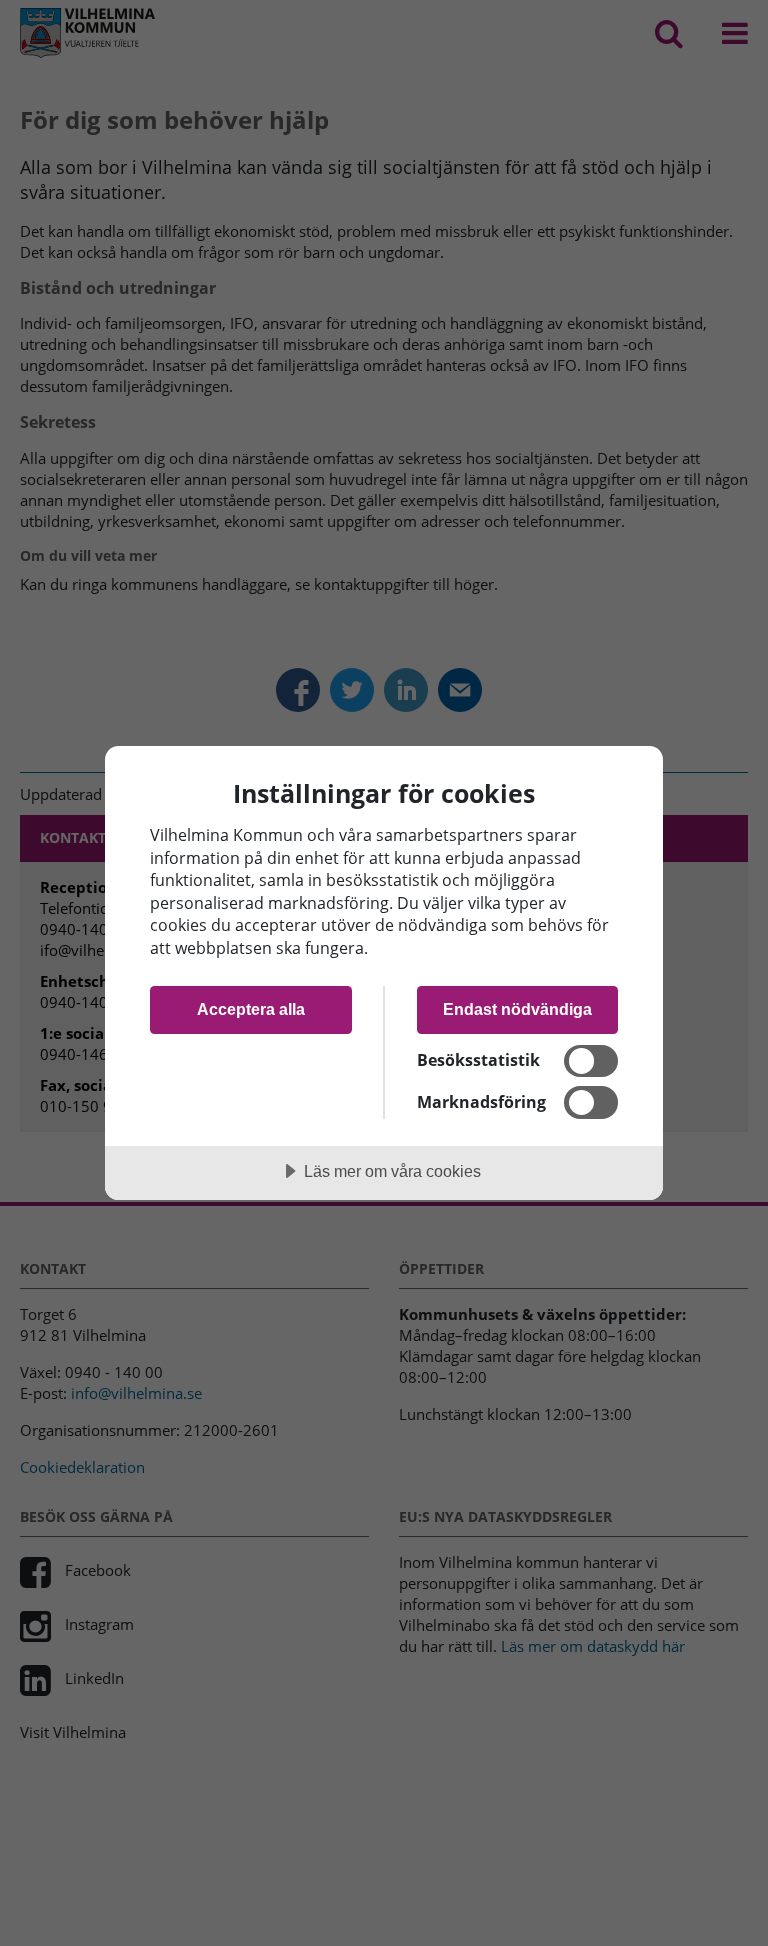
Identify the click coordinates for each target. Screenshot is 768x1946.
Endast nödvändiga (517, 1009)
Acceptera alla (251, 1009)
